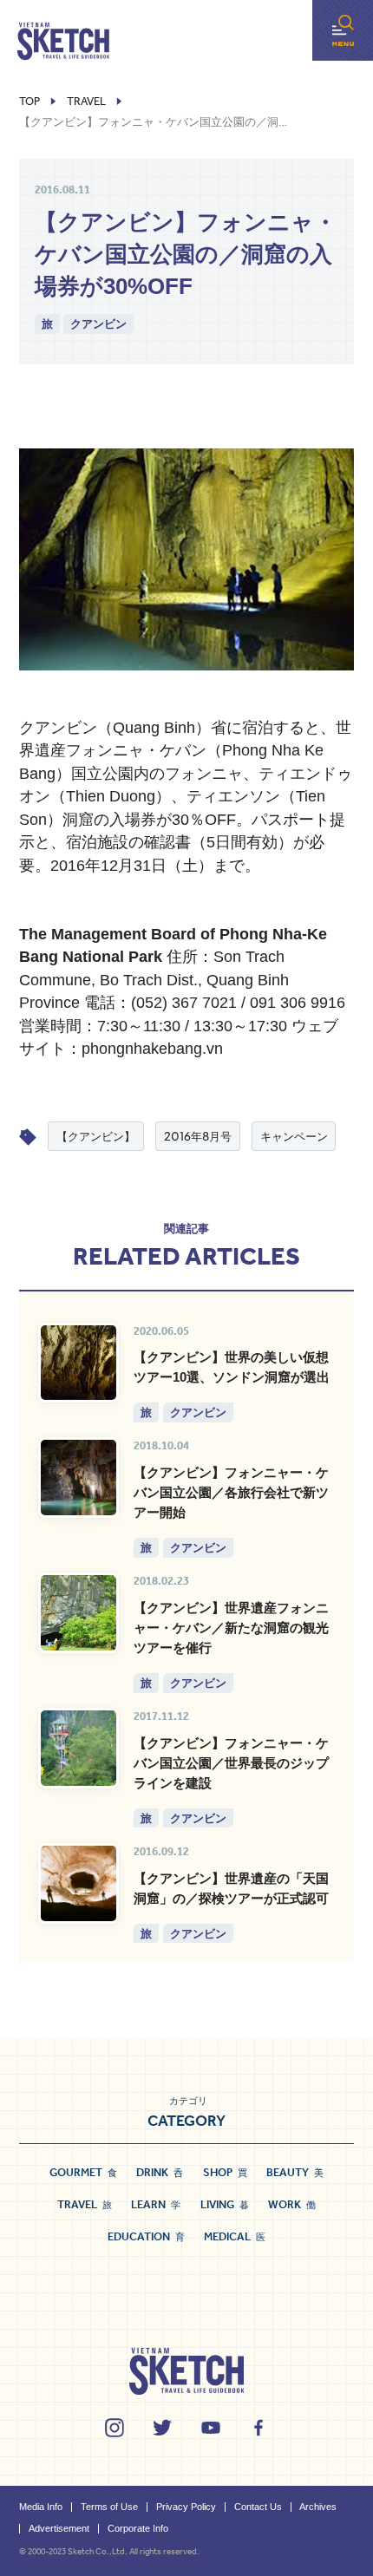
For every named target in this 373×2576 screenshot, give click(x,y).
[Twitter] (162, 2428)
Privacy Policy (186, 2507)
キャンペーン (294, 1136)
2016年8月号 (198, 1136)
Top (29, 101)
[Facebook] (258, 2428)
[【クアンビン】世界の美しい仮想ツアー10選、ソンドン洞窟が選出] (79, 1363)
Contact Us (258, 2507)
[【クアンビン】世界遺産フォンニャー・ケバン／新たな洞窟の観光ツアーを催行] (79, 1613)
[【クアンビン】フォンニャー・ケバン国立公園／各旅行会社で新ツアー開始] (79, 1478)
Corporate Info (138, 2528)
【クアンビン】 (96, 1136)
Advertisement (59, 2528)
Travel (86, 101)
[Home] (63, 42)
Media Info (41, 2507)
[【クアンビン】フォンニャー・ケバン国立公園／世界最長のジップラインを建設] (79, 1748)
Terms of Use (109, 2507)
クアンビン (98, 323)
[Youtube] (211, 2428)
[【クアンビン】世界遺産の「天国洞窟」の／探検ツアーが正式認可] (79, 1883)
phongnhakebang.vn (152, 1049)
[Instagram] (115, 2428)
